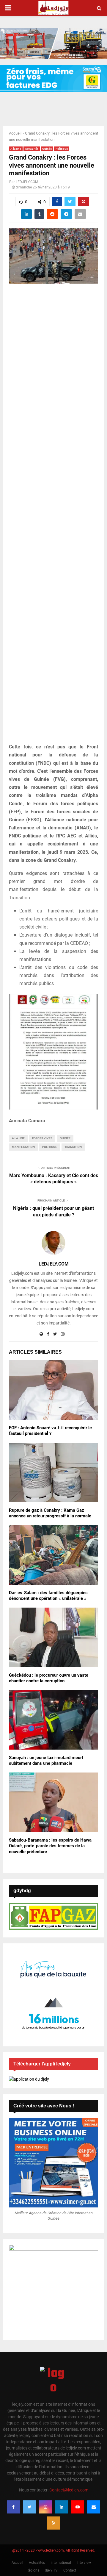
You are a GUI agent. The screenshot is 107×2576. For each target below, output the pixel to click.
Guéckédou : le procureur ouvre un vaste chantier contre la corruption (49, 1678)
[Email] (94, 2507)
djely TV (51, 2570)
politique (50, 1147)
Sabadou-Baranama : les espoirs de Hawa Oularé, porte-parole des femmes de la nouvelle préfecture (50, 1846)
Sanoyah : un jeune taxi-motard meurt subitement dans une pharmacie (46, 1761)
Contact (70, 2570)
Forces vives (42, 1138)
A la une (16, 149)
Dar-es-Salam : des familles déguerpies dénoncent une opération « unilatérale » (48, 1596)
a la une (18, 1138)
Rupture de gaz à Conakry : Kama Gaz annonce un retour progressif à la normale (50, 1513)
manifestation (23, 1147)
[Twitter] (29, 2507)
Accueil (15, 133)
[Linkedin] (62, 2507)
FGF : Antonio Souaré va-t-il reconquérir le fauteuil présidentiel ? (50, 1431)
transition (73, 1147)
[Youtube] (78, 2507)
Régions (33, 2570)
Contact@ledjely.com (69, 2490)
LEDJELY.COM (27, 182)
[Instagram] (45, 2507)
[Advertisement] (53, 517)
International (61, 2563)
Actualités (32, 149)
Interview (84, 2563)
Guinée (47, 149)
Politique (62, 149)
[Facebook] (13, 2507)
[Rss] (53, 2523)
